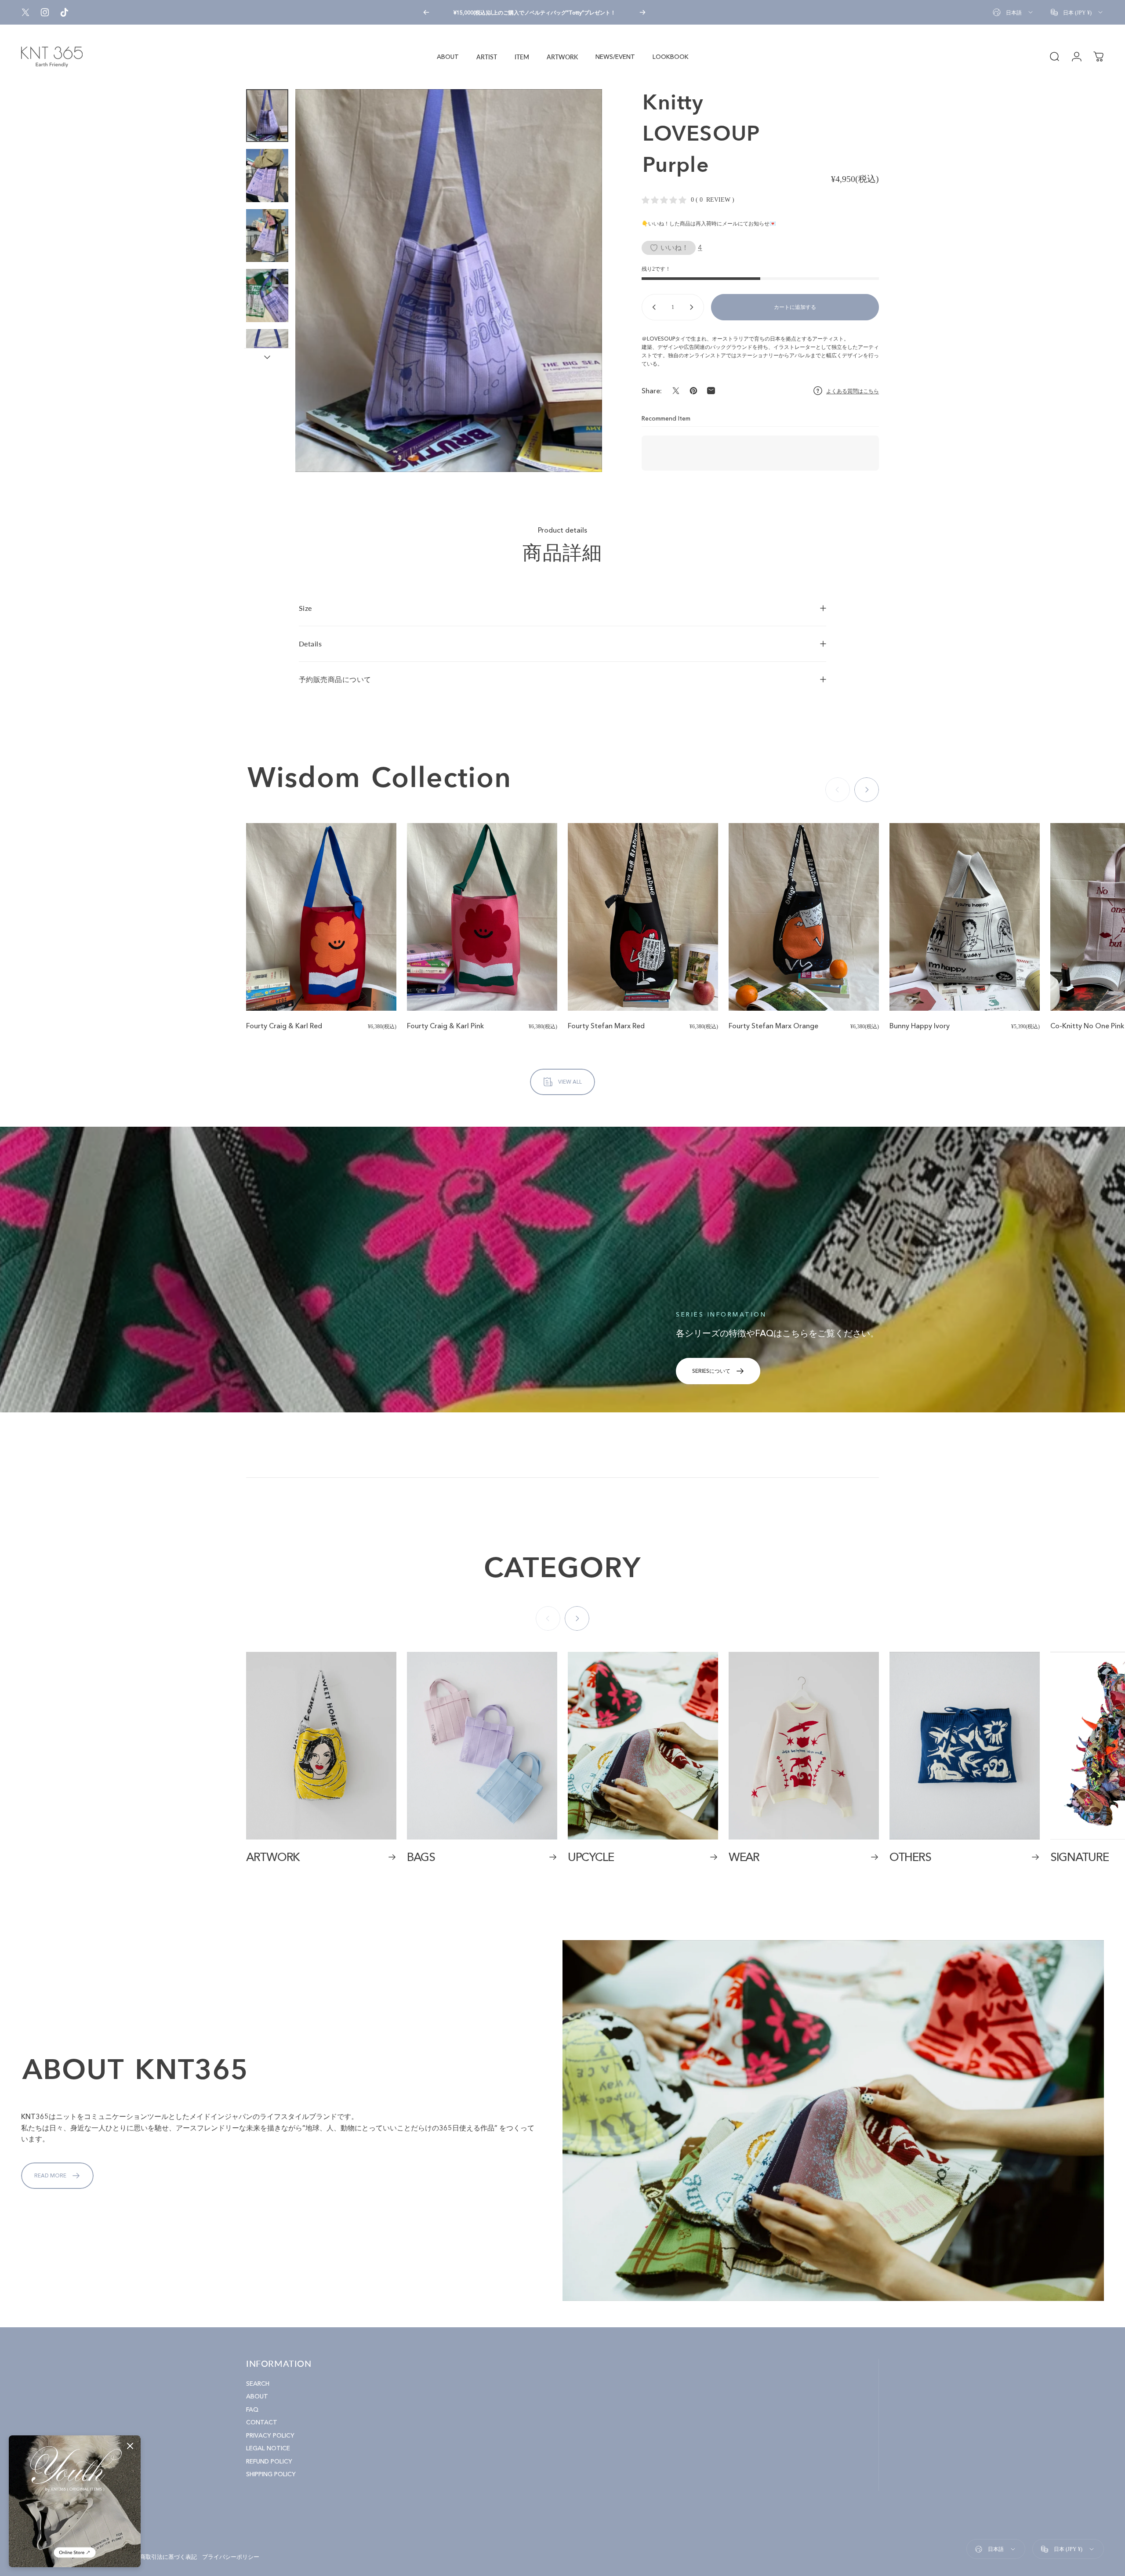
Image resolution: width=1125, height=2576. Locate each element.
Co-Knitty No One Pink (1087, 1026)
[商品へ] (267, 116)
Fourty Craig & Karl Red (284, 1026)
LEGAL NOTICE (268, 2448)
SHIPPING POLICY (271, 2474)
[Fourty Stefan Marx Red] (643, 917)
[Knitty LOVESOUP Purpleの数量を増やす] (693, 307)
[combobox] (1013, 12)
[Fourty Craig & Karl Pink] (482, 917)
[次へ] (642, 12)
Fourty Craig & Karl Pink (445, 1026)
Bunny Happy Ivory (920, 1026)
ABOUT (257, 2396)
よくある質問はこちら (853, 391)
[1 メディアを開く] (449, 281)
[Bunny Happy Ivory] (965, 917)
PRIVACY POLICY (270, 2436)
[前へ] (426, 12)
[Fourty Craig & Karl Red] (321, 917)
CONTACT (262, 2422)
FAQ (252, 2410)
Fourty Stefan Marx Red (606, 1026)
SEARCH (258, 2384)
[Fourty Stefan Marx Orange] (804, 917)
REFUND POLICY (269, 2462)
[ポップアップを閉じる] (130, 2446)
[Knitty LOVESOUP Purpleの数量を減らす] (652, 307)
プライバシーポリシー (231, 2557)
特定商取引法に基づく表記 (163, 2557)
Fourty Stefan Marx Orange (773, 1026)
